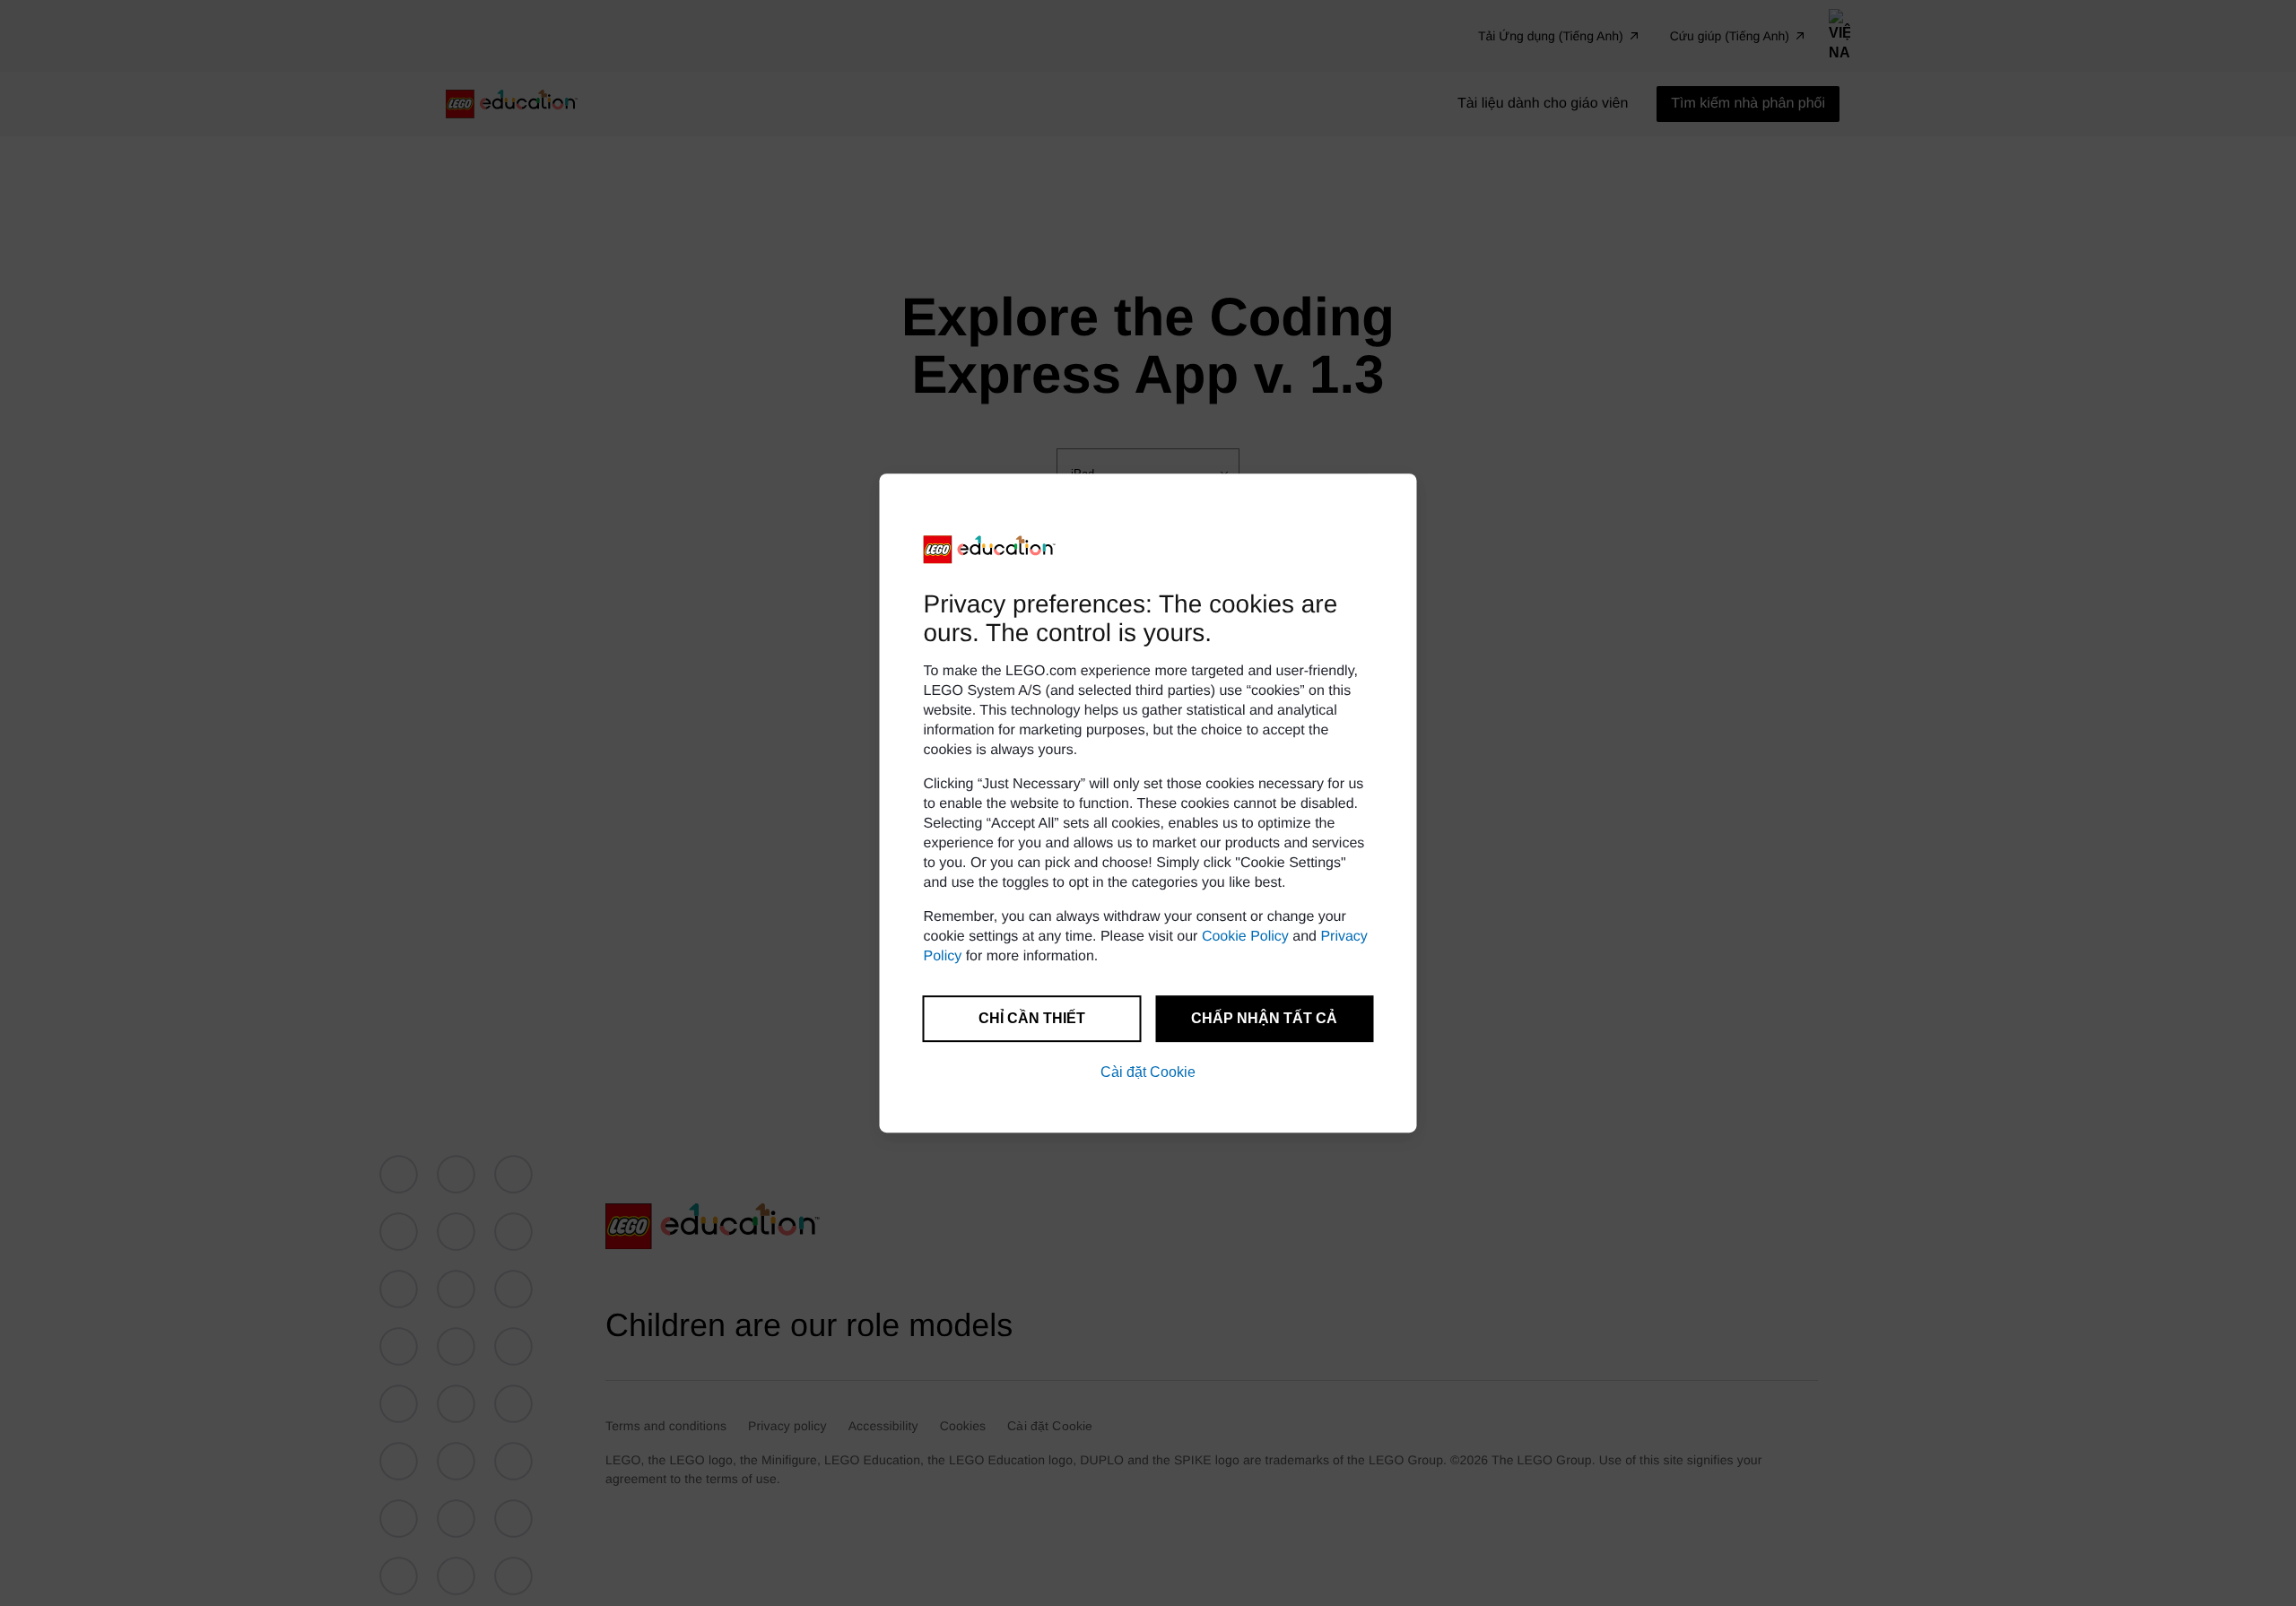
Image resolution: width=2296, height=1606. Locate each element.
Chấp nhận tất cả (1264, 1018)
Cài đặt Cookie (1148, 1072)
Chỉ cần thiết (1032, 1018)
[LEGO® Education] (990, 550)
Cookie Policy (1245, 937)
